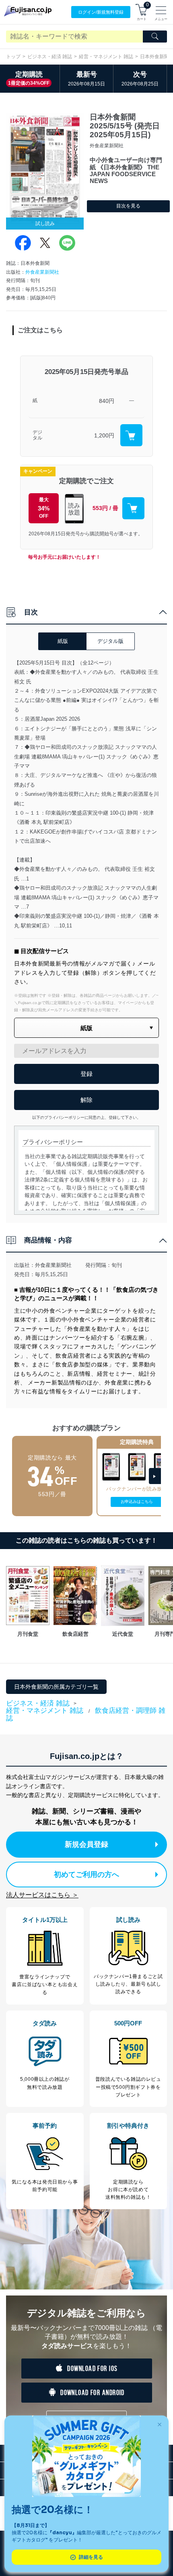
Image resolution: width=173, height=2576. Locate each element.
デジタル (37, 435)
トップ (13, 57)
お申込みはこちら (137, 1501)
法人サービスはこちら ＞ (42, 1895)
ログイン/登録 (101, 12)
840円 (107, 401)
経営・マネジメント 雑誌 (106, 57)
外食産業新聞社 (42, 272)
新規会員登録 (86, 1844)
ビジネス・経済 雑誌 (50, 57)
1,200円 (104, 435)
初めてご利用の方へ (86, 1875)
